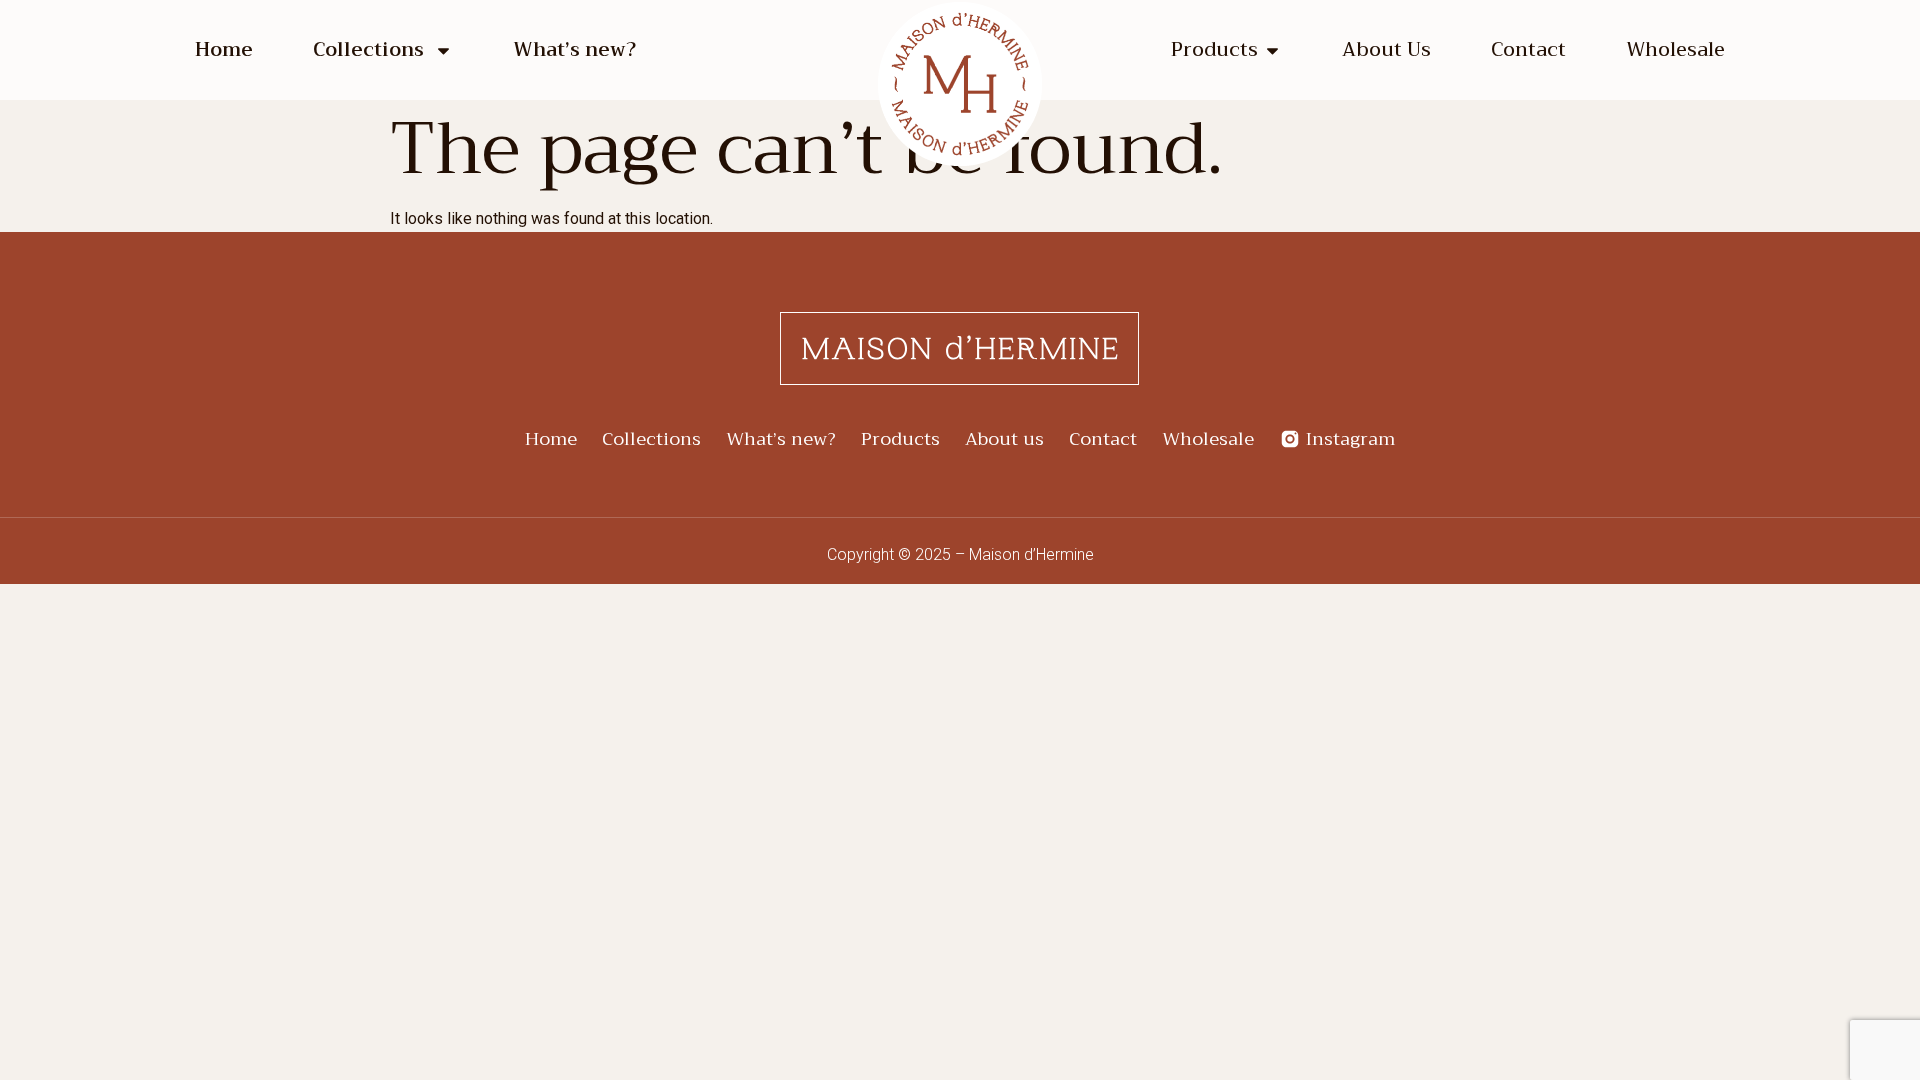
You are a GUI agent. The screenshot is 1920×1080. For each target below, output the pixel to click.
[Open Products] (1272, 50)
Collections (368, 50)
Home (224, 50)
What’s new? (574, 50)
